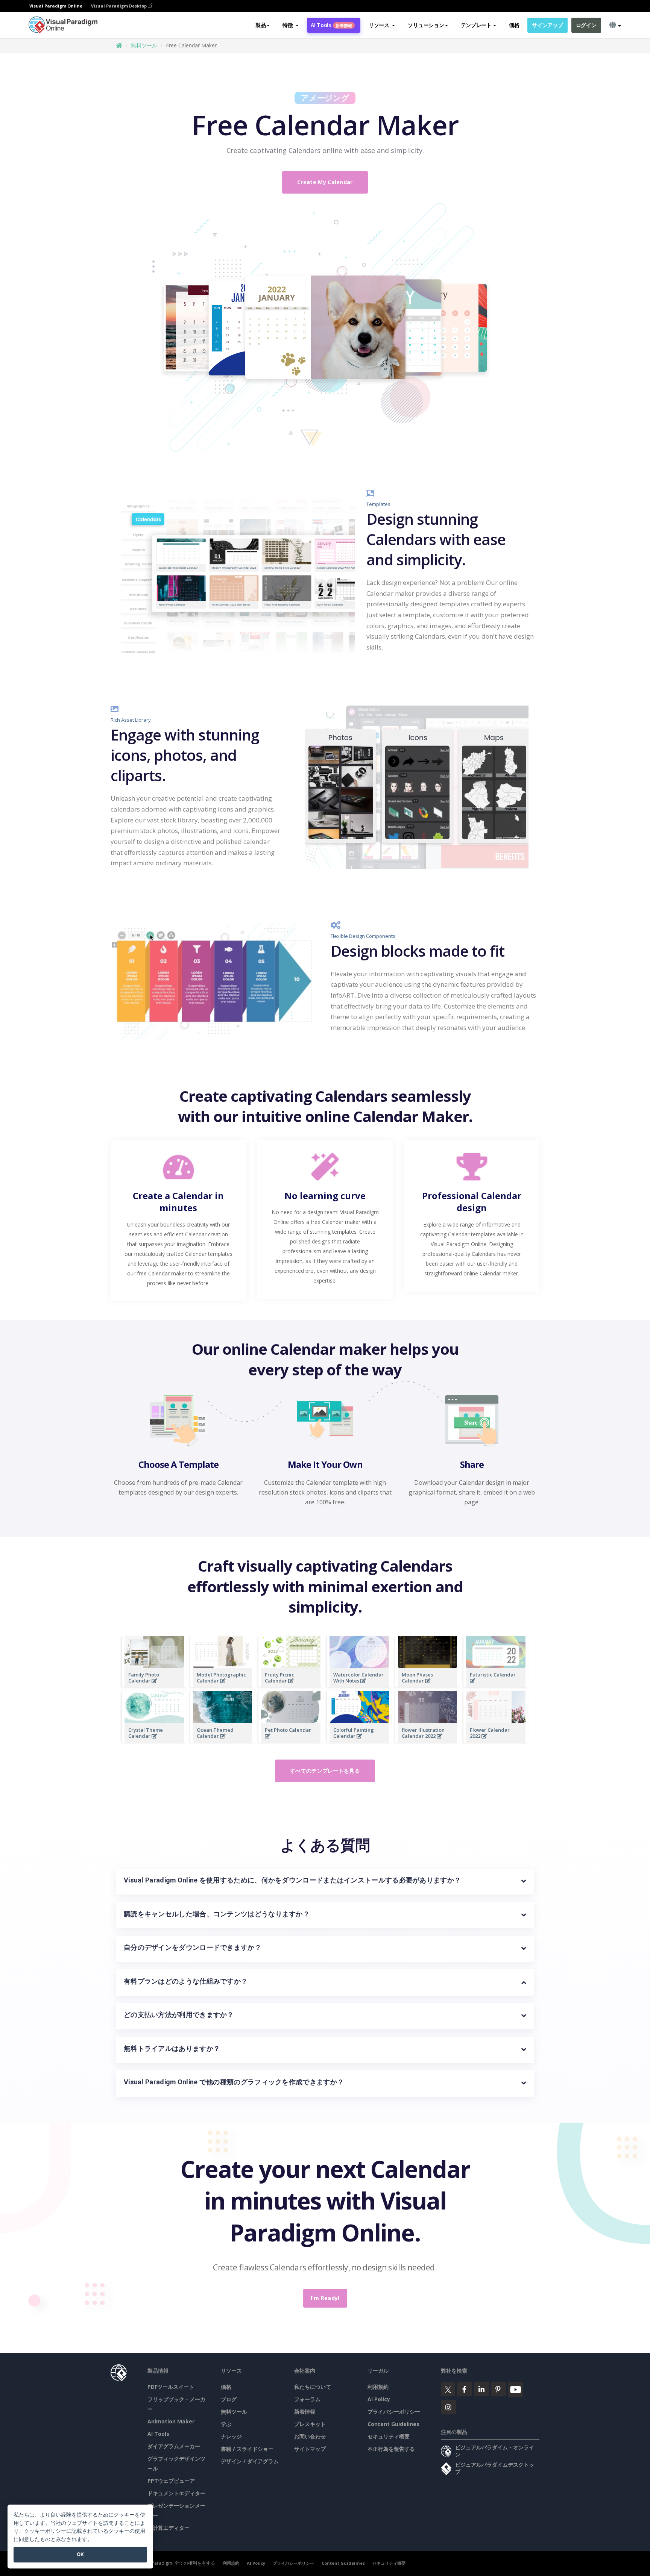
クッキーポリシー (45, 2531)
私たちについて (313, 2387)
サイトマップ (310, 2449)
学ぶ (226, 2424)
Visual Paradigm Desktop (119, 6)
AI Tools (331, 25)
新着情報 (305, 2412)
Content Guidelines (393, 2424)
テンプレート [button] (476, 25)
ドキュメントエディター (176, 2493)
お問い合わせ (310, 2436)
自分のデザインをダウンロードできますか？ (193, 1947)
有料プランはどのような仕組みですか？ (186, 1981)
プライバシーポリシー (394, 2412)
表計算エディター (169, 2528)
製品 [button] (260, 25)
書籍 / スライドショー (247, 2449)
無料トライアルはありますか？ (172, 2048)
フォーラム (307, 2399)
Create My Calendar (325, 182)
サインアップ (547, 25)
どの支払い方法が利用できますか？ (179, 2015)
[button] (291, 25)
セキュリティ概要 (389, 2436)
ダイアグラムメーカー (174, 2446)
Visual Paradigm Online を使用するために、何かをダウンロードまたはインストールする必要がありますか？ (292, 1880)
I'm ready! (325, 2298)
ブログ (229, 2399)
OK (80, 2554)
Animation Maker (171, 2421)
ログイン (586, 25)
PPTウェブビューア (171, 2481)
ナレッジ (231, 2436)
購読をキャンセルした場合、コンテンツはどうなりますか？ (217, 1914)
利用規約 (378, 2387)
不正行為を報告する (391, 2449)
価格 (514, 25)
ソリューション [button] (426, 25)
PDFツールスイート (171, 2387)
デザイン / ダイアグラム (250, 2461)
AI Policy (379, 2399)
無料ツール (144, 45)
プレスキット (310, 2424)
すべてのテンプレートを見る (325, 1771)
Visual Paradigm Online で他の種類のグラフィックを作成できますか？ (234, 2082)
